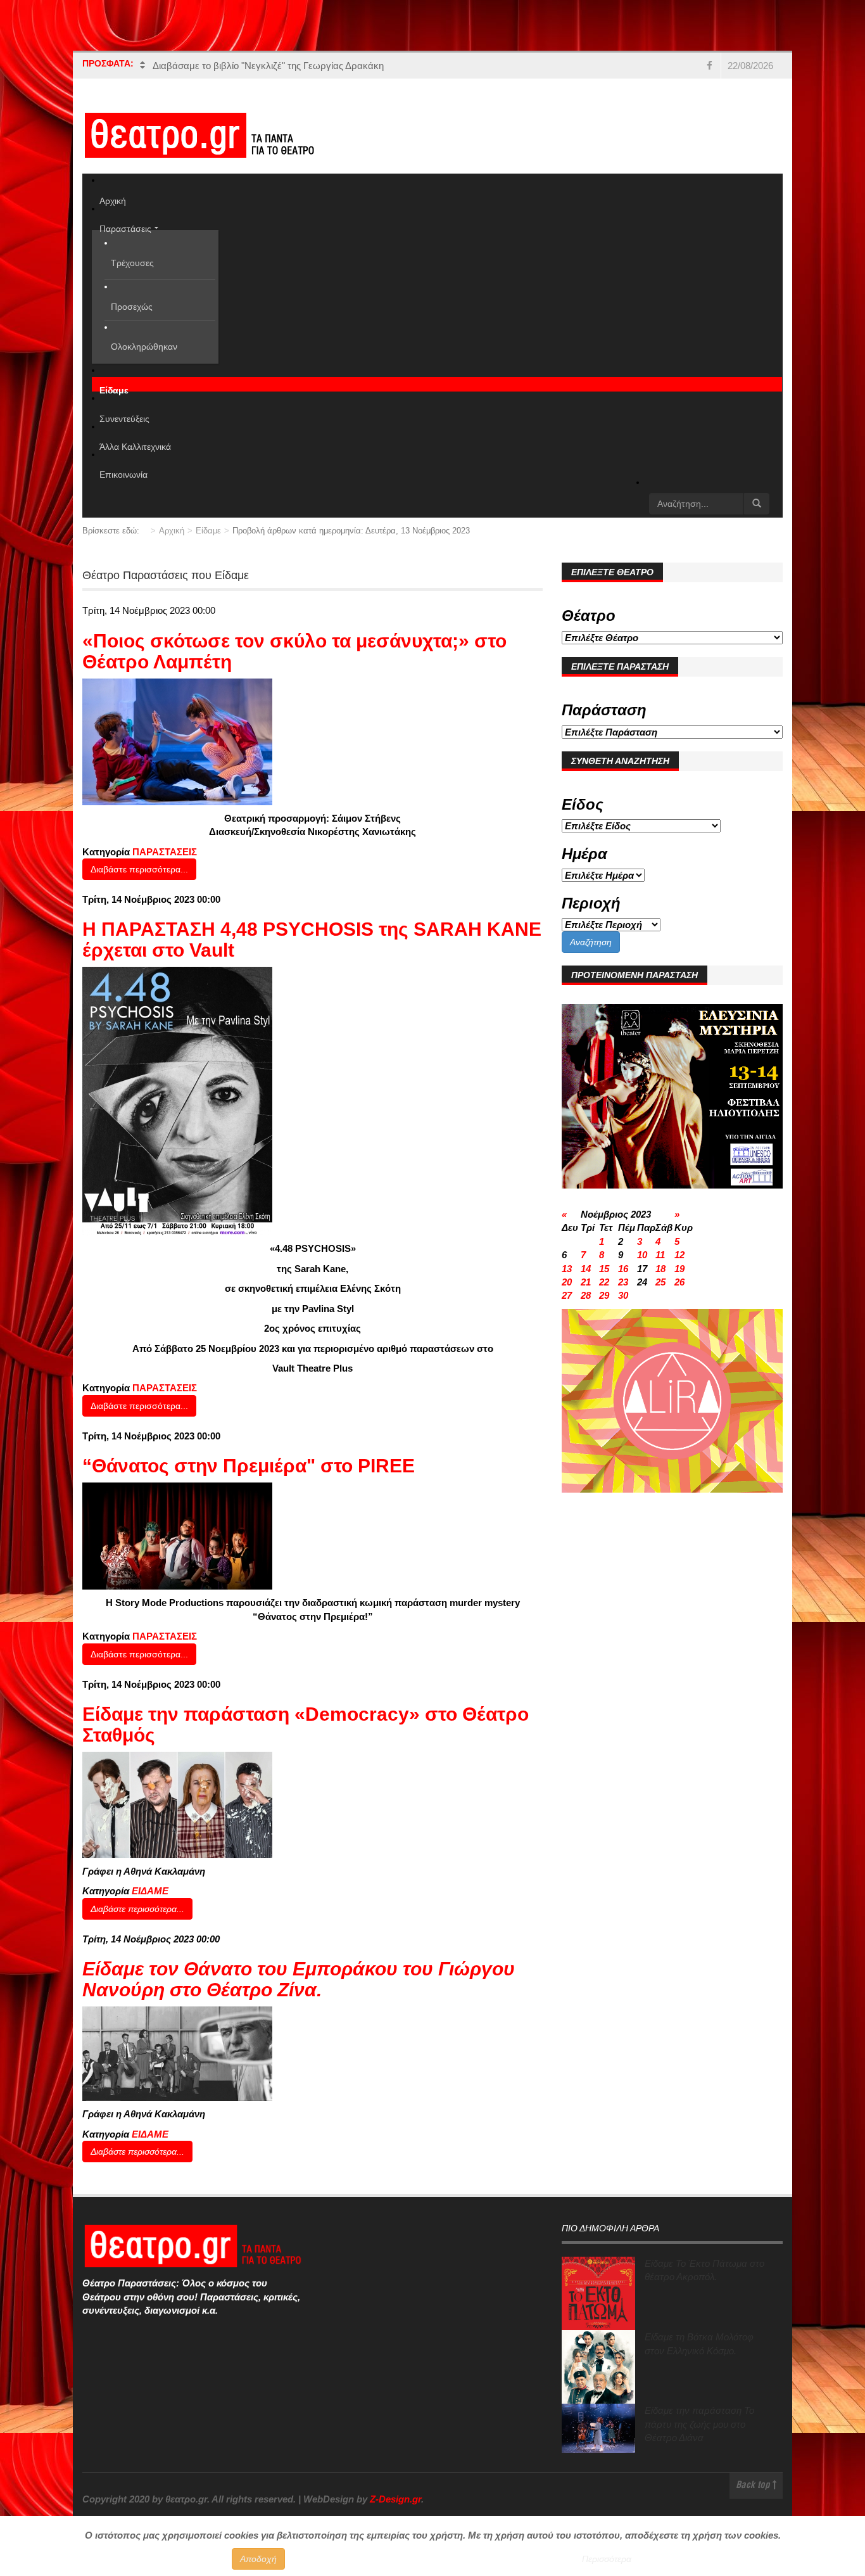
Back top (754, 2486)
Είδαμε (208, 531)
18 (660, 1269)
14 (586, 1269)
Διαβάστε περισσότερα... (139, 869)
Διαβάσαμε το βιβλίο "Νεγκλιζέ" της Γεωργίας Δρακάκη (268, 66)
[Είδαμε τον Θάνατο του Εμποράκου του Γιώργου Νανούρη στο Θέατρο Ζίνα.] (177, 2053)
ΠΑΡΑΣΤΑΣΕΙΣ (165, 852)
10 (642, 1255)
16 (623, 1269)
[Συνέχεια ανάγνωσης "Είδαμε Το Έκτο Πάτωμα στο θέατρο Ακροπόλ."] (598, 2293)
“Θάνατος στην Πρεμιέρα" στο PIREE (249, 1466)
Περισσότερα (607, 2559)
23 (623, 1282)
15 (604, 1269)
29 (604, 1295)
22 (604, 1282)
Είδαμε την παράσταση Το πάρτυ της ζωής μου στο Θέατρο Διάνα (699, 2424)
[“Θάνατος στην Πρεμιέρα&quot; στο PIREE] (177, 1535)
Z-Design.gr (395, 2499)
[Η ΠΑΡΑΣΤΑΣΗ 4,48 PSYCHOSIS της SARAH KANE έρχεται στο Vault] (177, 1100)
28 (586, 1295)
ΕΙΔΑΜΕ (150, 1891)
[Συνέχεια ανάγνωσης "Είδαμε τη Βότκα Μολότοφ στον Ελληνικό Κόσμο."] (598, 2367)
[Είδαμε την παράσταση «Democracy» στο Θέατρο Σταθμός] (177, 1804)
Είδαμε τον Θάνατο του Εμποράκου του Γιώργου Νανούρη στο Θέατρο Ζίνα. (299, 1979)
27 (567, 1295)
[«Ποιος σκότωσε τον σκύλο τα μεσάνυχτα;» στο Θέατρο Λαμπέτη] (177, 741)
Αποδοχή (258, 2559)
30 (623, 1295)
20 (567, 1282)
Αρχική (172, 531)
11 (660, 1255)
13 (567, 1269)
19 (679, 1269)
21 (586, 1282)
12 (679, 1255)
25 (660, 1282)
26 (679, 1282)
